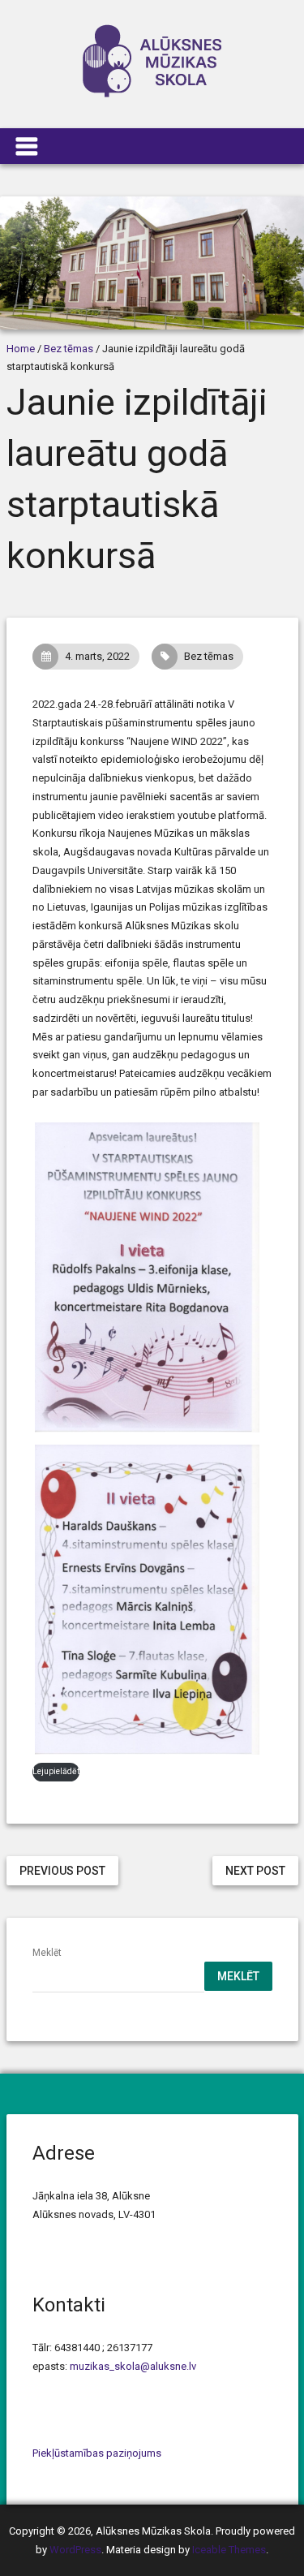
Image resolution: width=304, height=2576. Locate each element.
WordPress (75, 2550)
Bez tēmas (69, 349)
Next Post (255, 1871)
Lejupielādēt (56, 1771)
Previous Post (62, 1871)
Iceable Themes (229, 2550)
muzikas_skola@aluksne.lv (133, 2366)
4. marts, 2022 (97, 656)
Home (21, 349)
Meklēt (47, 1953)
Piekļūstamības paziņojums (97, 2453)
